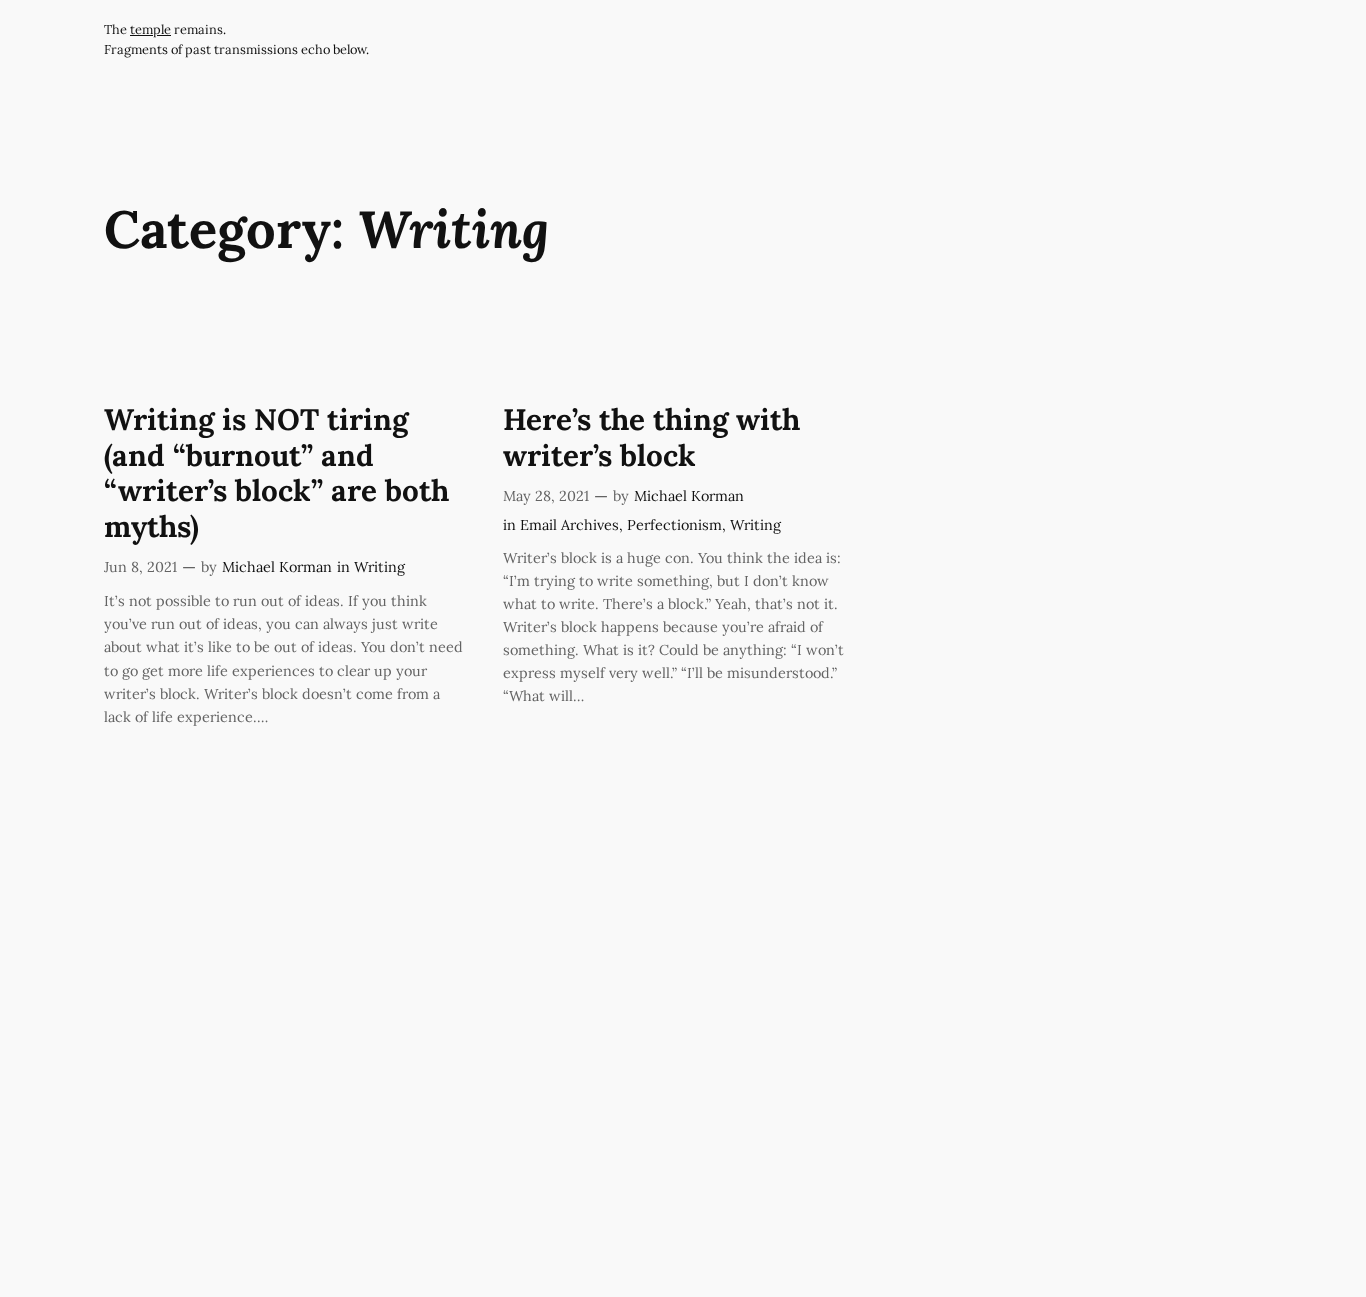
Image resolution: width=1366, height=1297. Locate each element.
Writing (379, 567)
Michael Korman (277, 567)
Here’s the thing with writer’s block (651, 437)
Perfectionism (674, 525)
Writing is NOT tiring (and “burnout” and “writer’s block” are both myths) (276, 473)
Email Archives (569, 525)
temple (150, 29)
